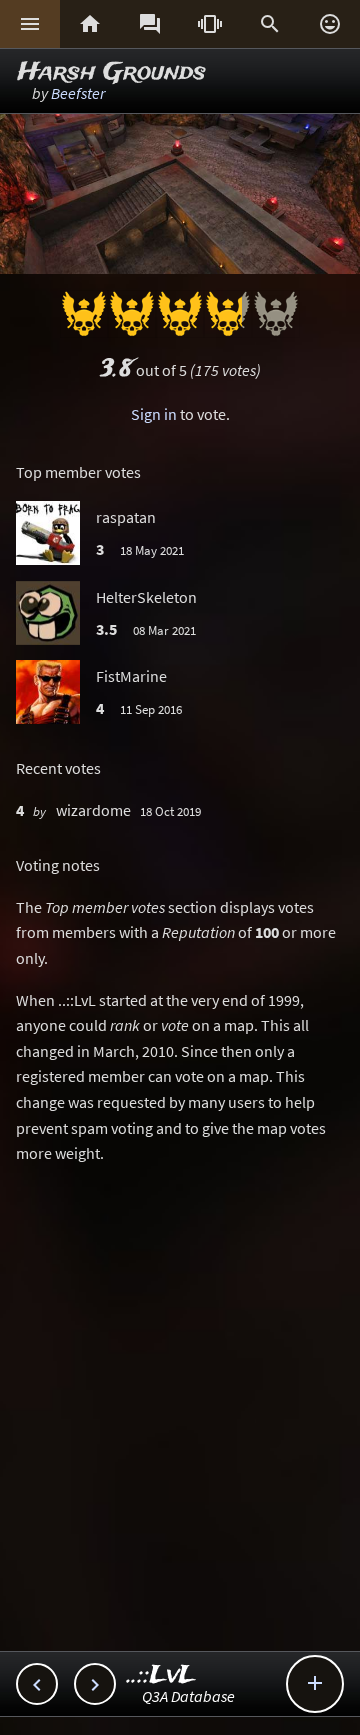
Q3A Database (188, 1696)
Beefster (78, 93)
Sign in (154, 414)
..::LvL (161, 1675)
